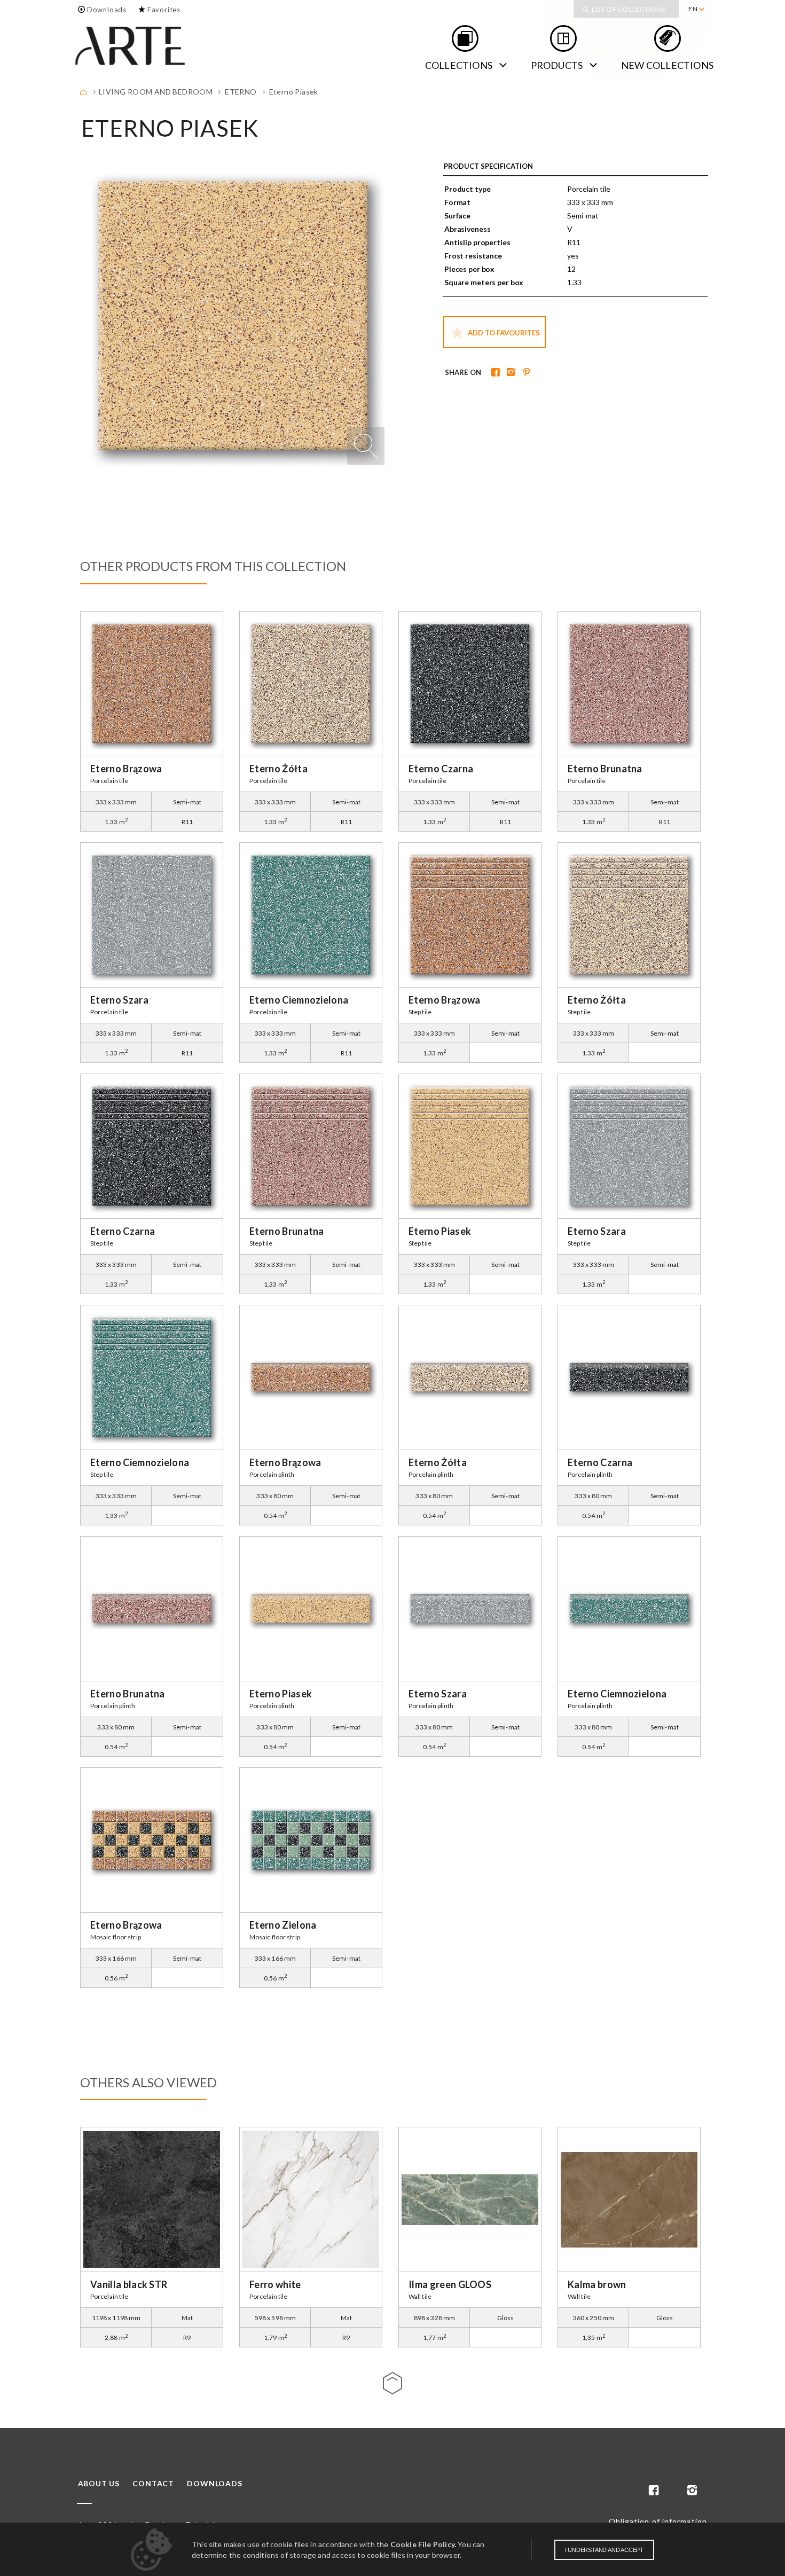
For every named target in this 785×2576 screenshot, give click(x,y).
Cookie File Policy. (423, 2544)
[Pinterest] (525, 373)
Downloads (107, 10)
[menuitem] (696, 9)
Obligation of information (658, 2521)
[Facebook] (494, 373)
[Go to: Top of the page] (392, 2383)
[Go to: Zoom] (366, 446)
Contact (153, 2484)
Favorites (164, 10)
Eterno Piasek (294, 92)
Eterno (241, 92)
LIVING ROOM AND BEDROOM (156, 92)
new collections (667, 65)
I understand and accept (604, 2550)
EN (693, 9)
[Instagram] (510, 373)
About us (99, 2484)
